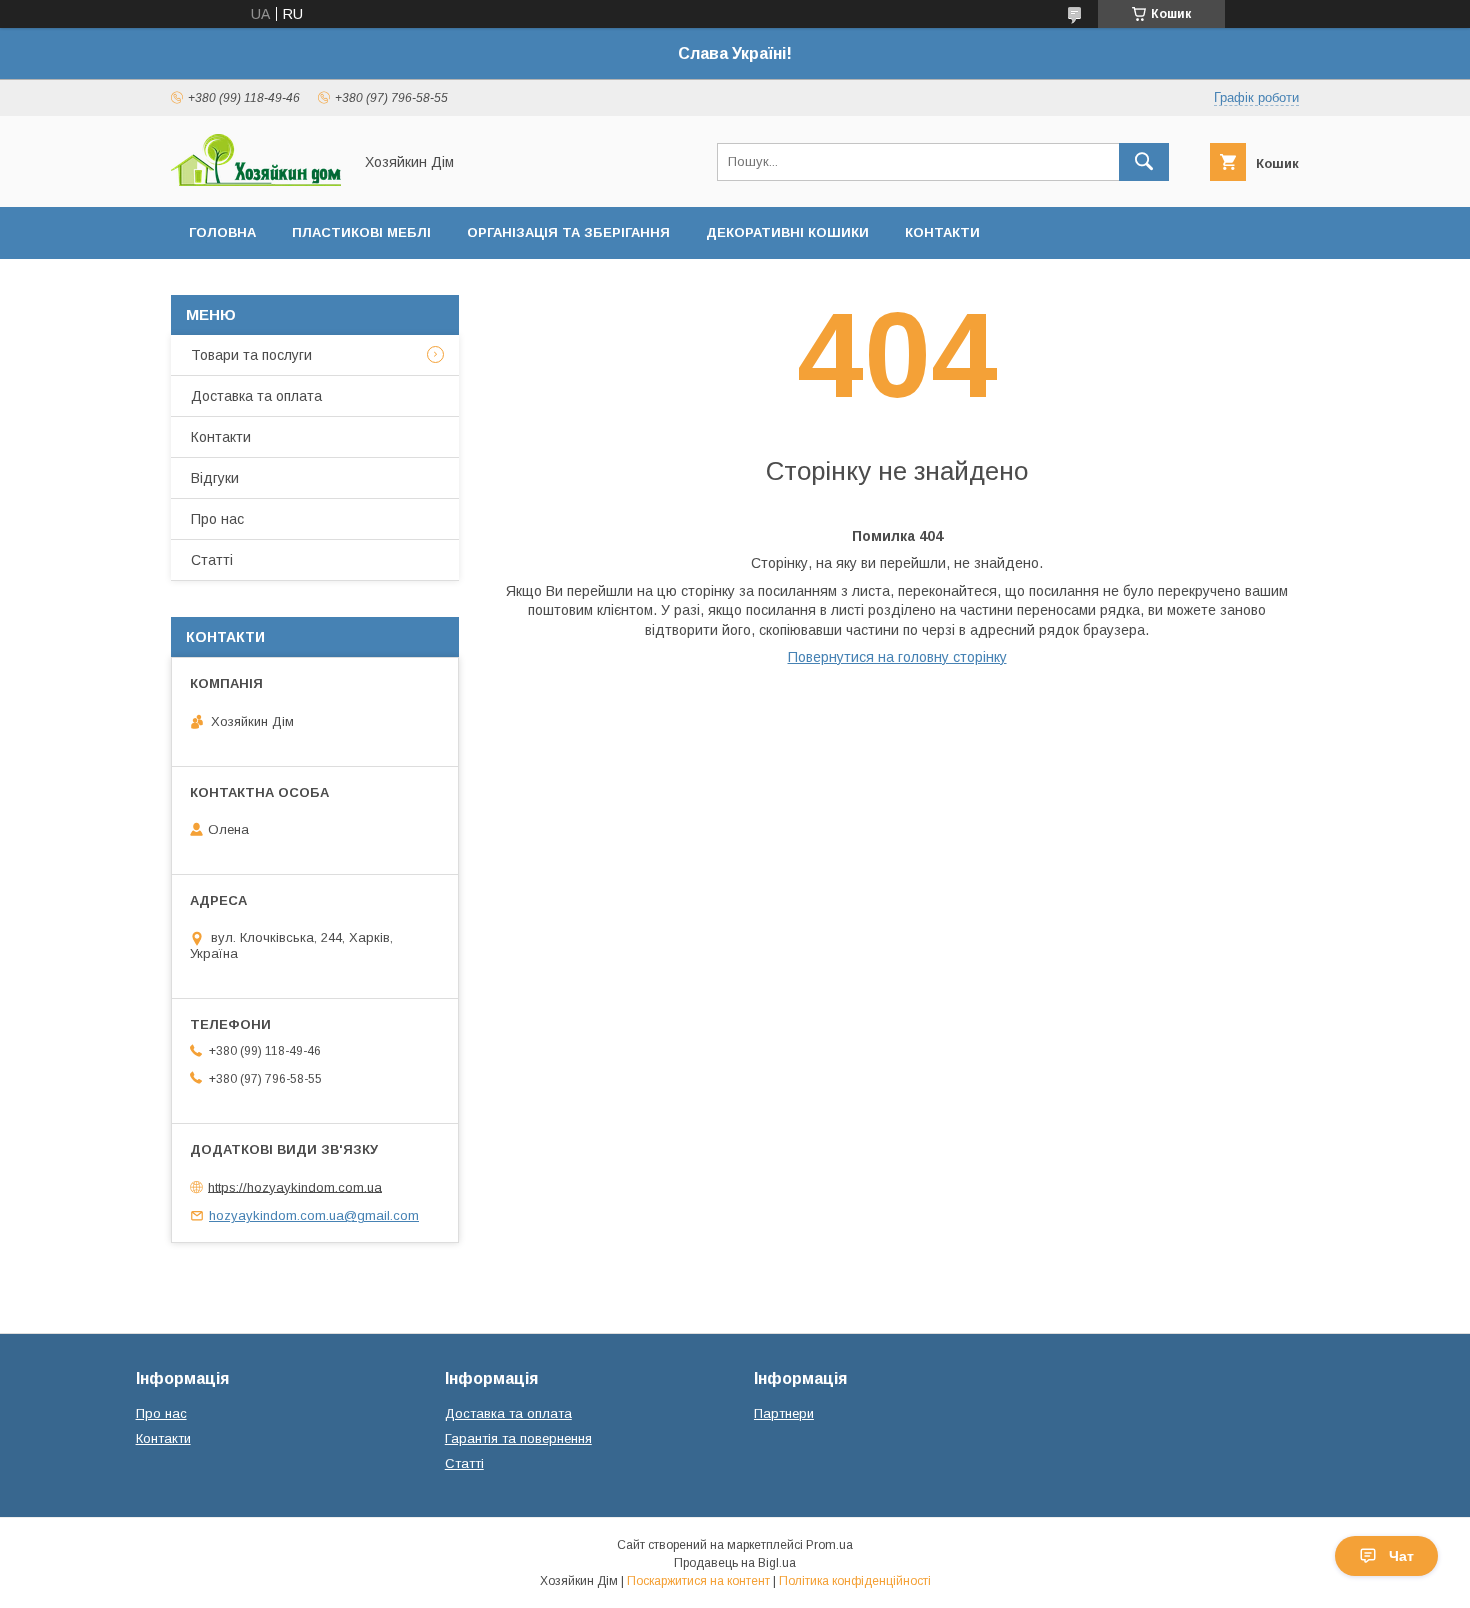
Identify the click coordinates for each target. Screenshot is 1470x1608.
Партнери (784, 1413)
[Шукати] (1144, 162)
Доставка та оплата (256, 396)
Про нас (217, 519)
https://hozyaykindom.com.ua (295, 1186)
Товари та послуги (251, 355)
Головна (222, 232)
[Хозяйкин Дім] (256, 181)
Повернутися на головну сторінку (897, 657)
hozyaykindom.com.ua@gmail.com (314, 1215)
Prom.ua (829, 1545)
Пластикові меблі (361, 232)
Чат (1401, 1556)
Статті (212, 560)
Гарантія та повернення (518, 1438)
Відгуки (215, 478)
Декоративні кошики (787, 232)
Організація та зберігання (568, 232)
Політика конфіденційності (855, 1581)
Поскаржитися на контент (698, 1581)
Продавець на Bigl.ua (735, 1563)
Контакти (942, 232)
